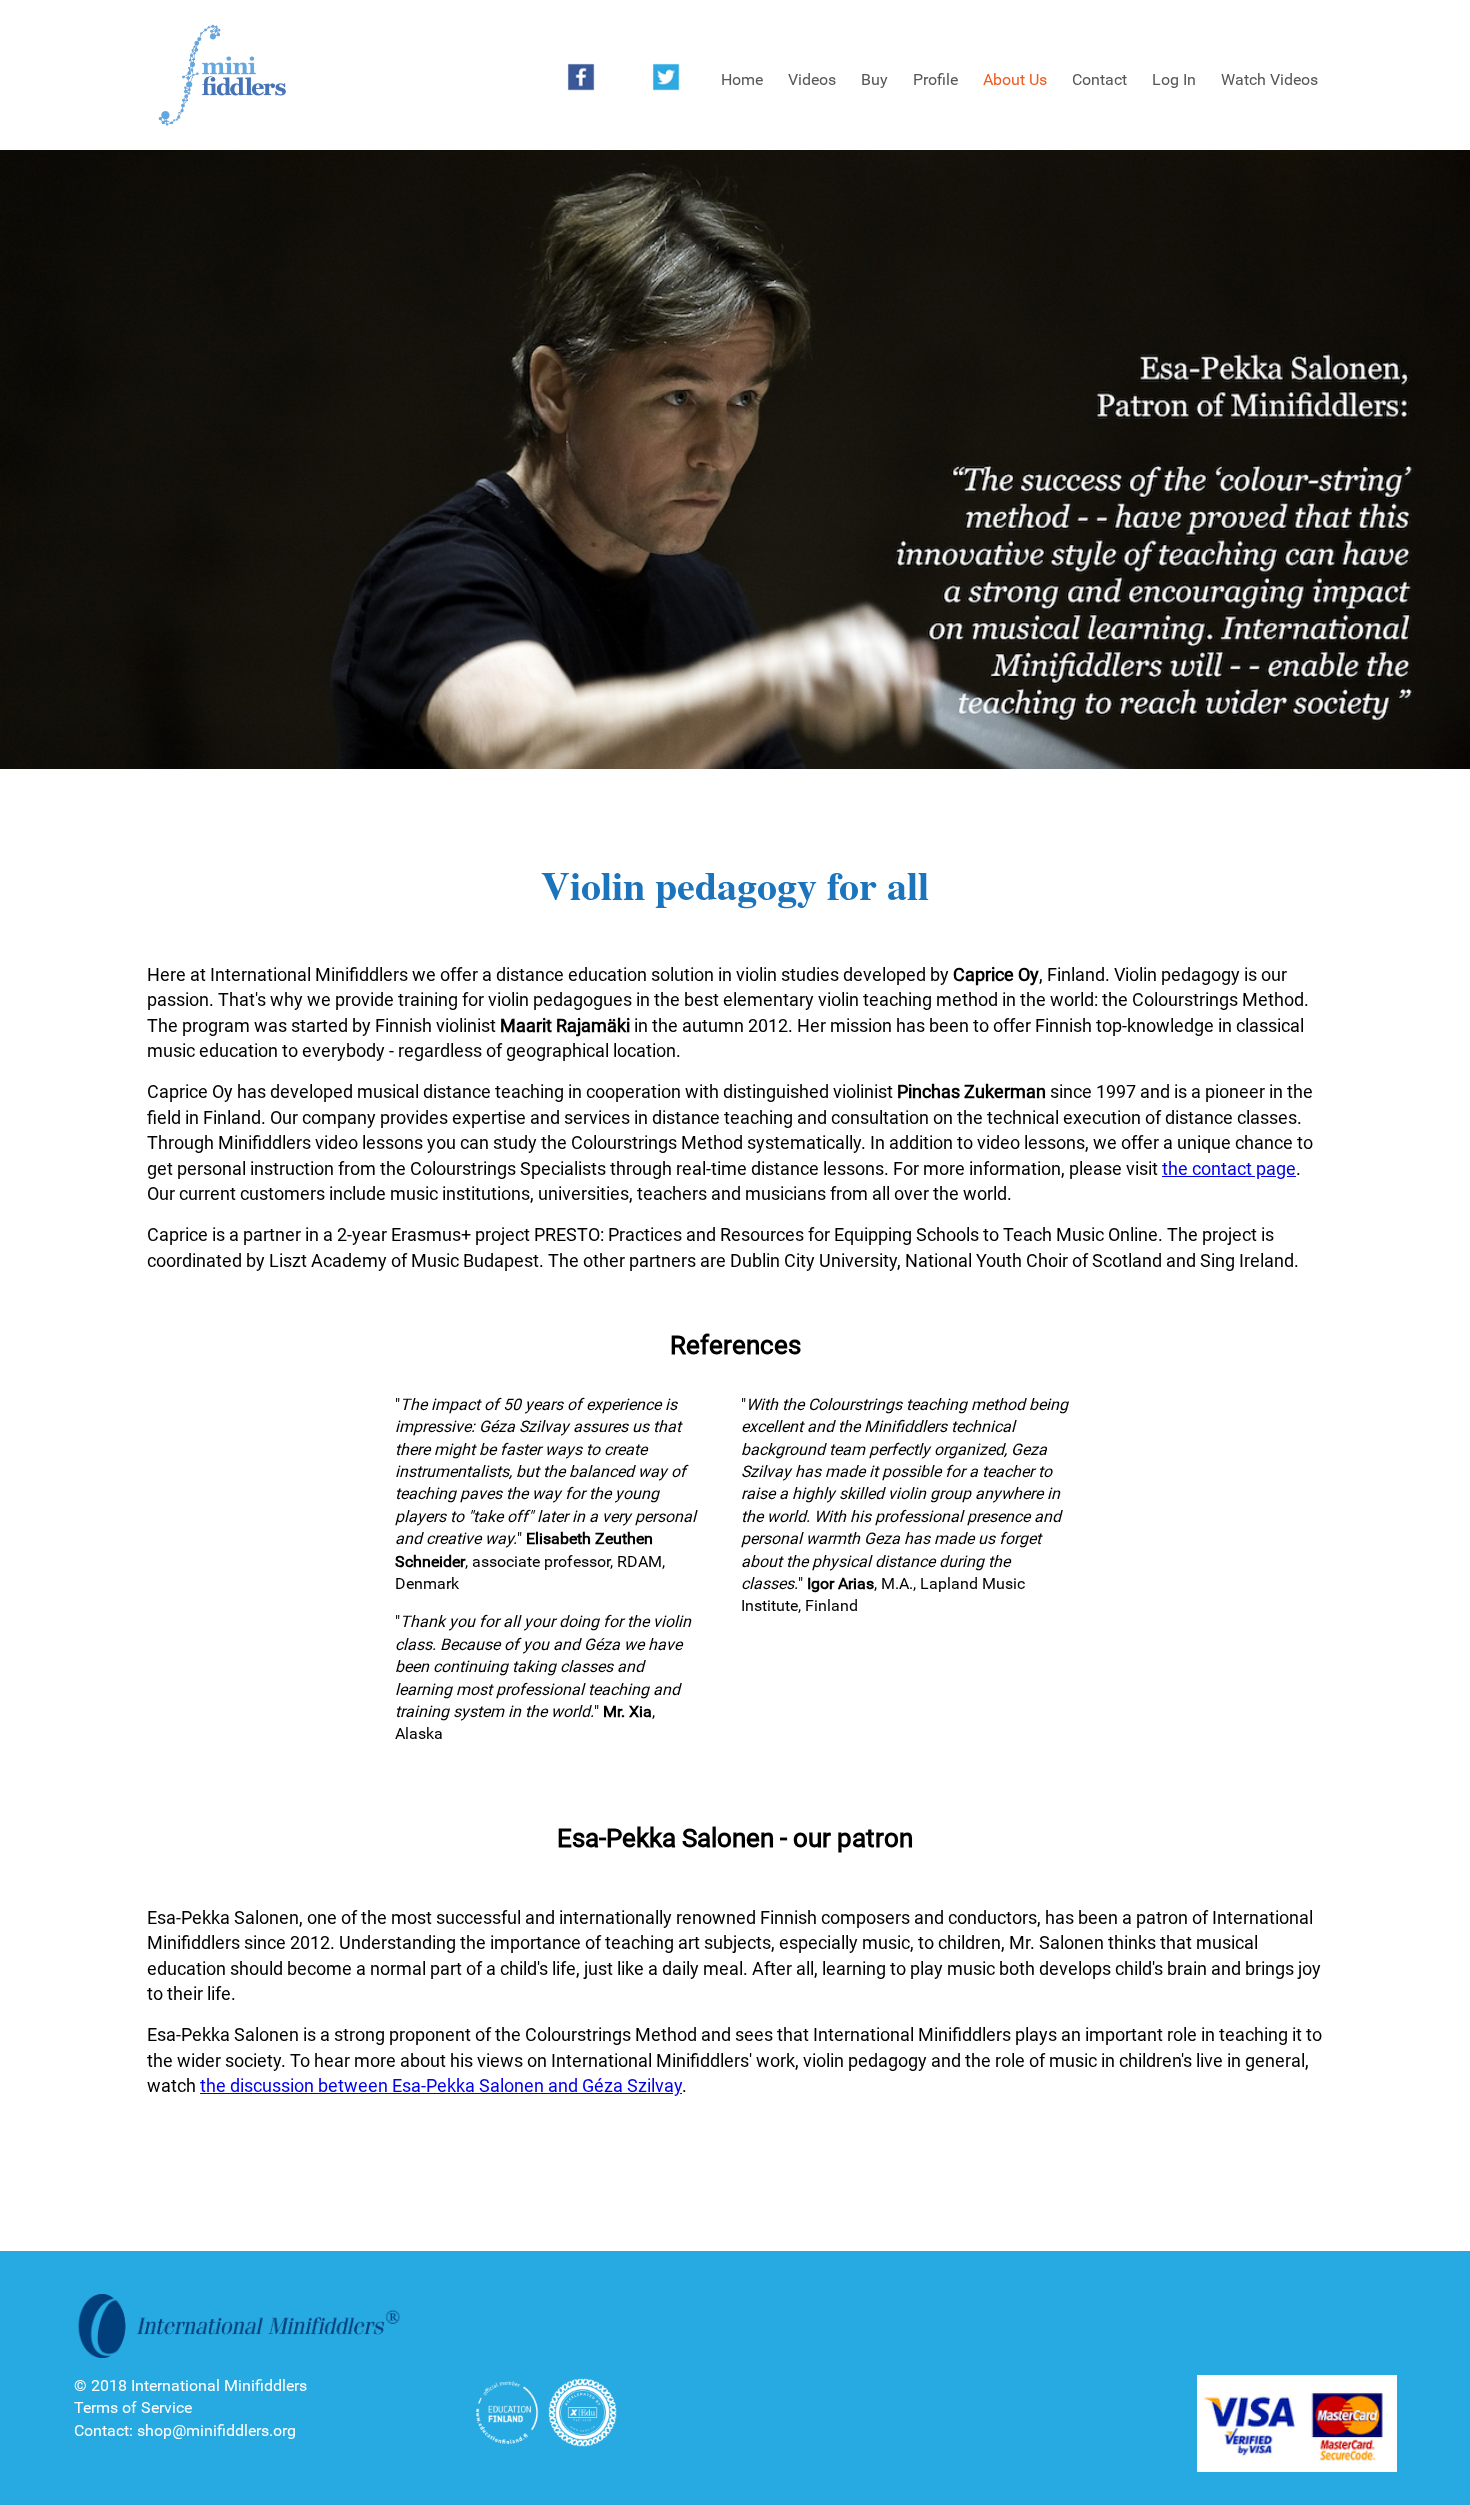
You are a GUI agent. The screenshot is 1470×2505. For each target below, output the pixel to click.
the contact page (1229, 1168)
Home (742, 79)
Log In (1174, 79)
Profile (935, 79)
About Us (1015, 79)
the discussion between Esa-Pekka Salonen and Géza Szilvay (441, 2085)
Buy (874, 79)
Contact (1099, 79)
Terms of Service (133, 2407)
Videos (812, 79)
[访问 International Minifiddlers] (222, 76)
